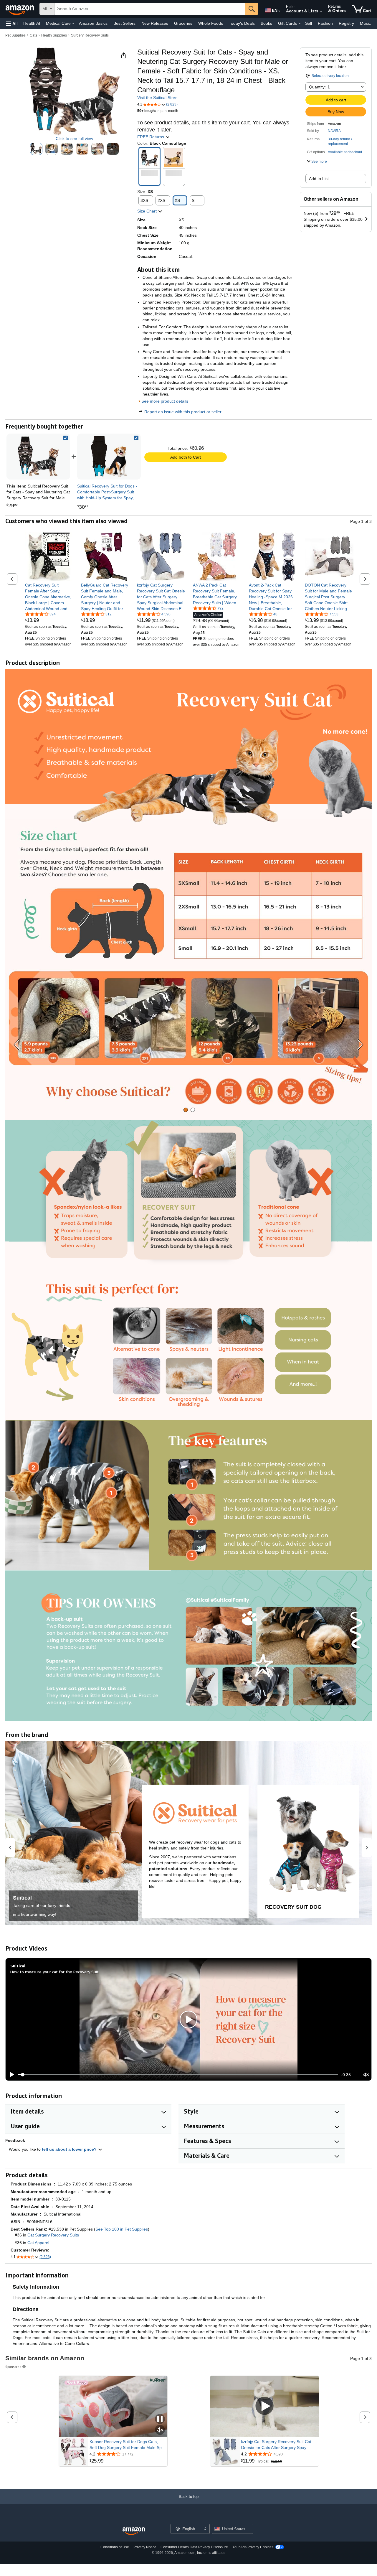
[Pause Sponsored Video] (160, 2419)
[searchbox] (150, 9)
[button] (12, 23)
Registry (346, 23)
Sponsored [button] (13, 2367)
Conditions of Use (115, 2547)
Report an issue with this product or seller (183, 412)
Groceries (183, 23)
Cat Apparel (38, 2243)
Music (365, 23)
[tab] (186, 1110)
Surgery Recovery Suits (90, 35)
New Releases (155, 23)
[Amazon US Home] (134, 2531)
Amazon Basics (93, 23)
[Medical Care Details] (73, 24)
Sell (309, 23)
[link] (109, 457)
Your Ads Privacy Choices (253, 2547)
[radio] (36, 149)
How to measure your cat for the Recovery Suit (54, 1972)
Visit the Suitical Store (157, 98)
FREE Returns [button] (151, 137)
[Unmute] (366, 2075)
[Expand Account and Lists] (321, 11)
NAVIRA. (335, 131)
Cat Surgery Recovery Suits (53, 2235)
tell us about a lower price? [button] (70, 2149)
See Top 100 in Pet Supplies (122, 2229)
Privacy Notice (145, 2547)
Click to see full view (74, 139)
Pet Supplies (15, 35)
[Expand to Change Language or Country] (279, 11)
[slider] (178, 2075)
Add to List (319, 179)
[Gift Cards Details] (300, 24)
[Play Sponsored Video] (264, 2406)
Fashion (325, 23)
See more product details (165, 401)
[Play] (10, 2075)
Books (266, 23)
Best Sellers (124, 23)
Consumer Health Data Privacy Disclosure (194, 2547)
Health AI (32, 23)
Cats (33, 35)
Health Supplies (54, 35)
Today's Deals (242, 23)
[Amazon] (20, 9)
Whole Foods (211, 23)
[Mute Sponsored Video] (160, 2430)
